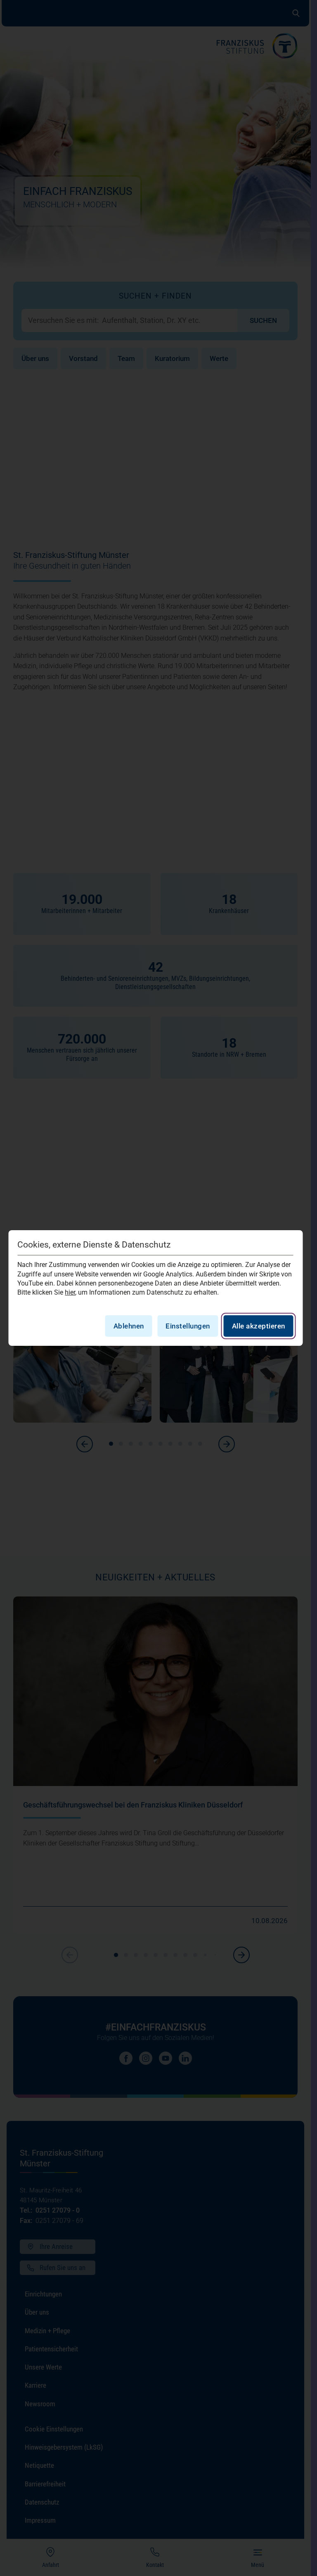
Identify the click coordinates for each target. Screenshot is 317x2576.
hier (70, 1292)
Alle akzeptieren (259, 1326)
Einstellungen (188, 1326)
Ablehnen (129, 1326)
